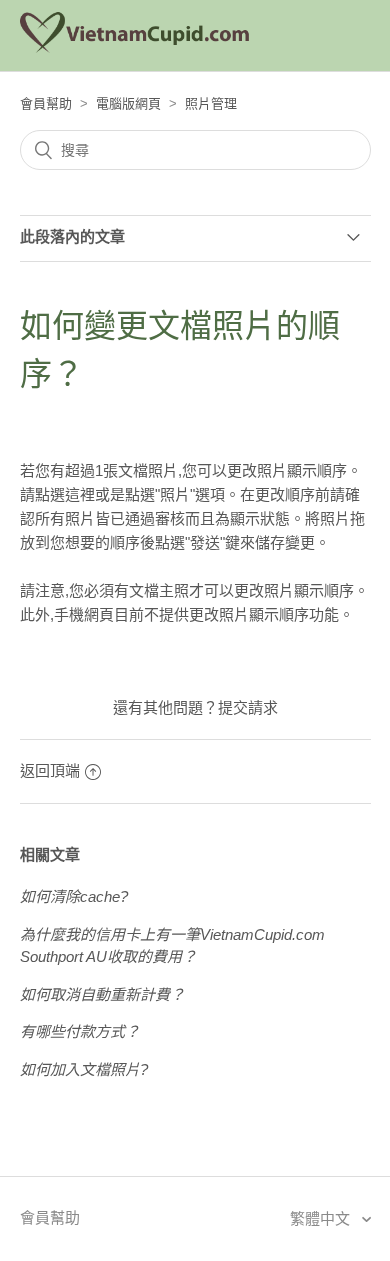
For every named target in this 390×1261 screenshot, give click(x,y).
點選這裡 (65, 494)
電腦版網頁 (128, 103)
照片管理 (211, 103)
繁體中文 (322, 1218)
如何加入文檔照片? (84, 1069)
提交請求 (248, 707)
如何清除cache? (74, 896)
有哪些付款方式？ (80, 1031)
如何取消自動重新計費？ (102, 994)
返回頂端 (50, 770)
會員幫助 (46, 103)
